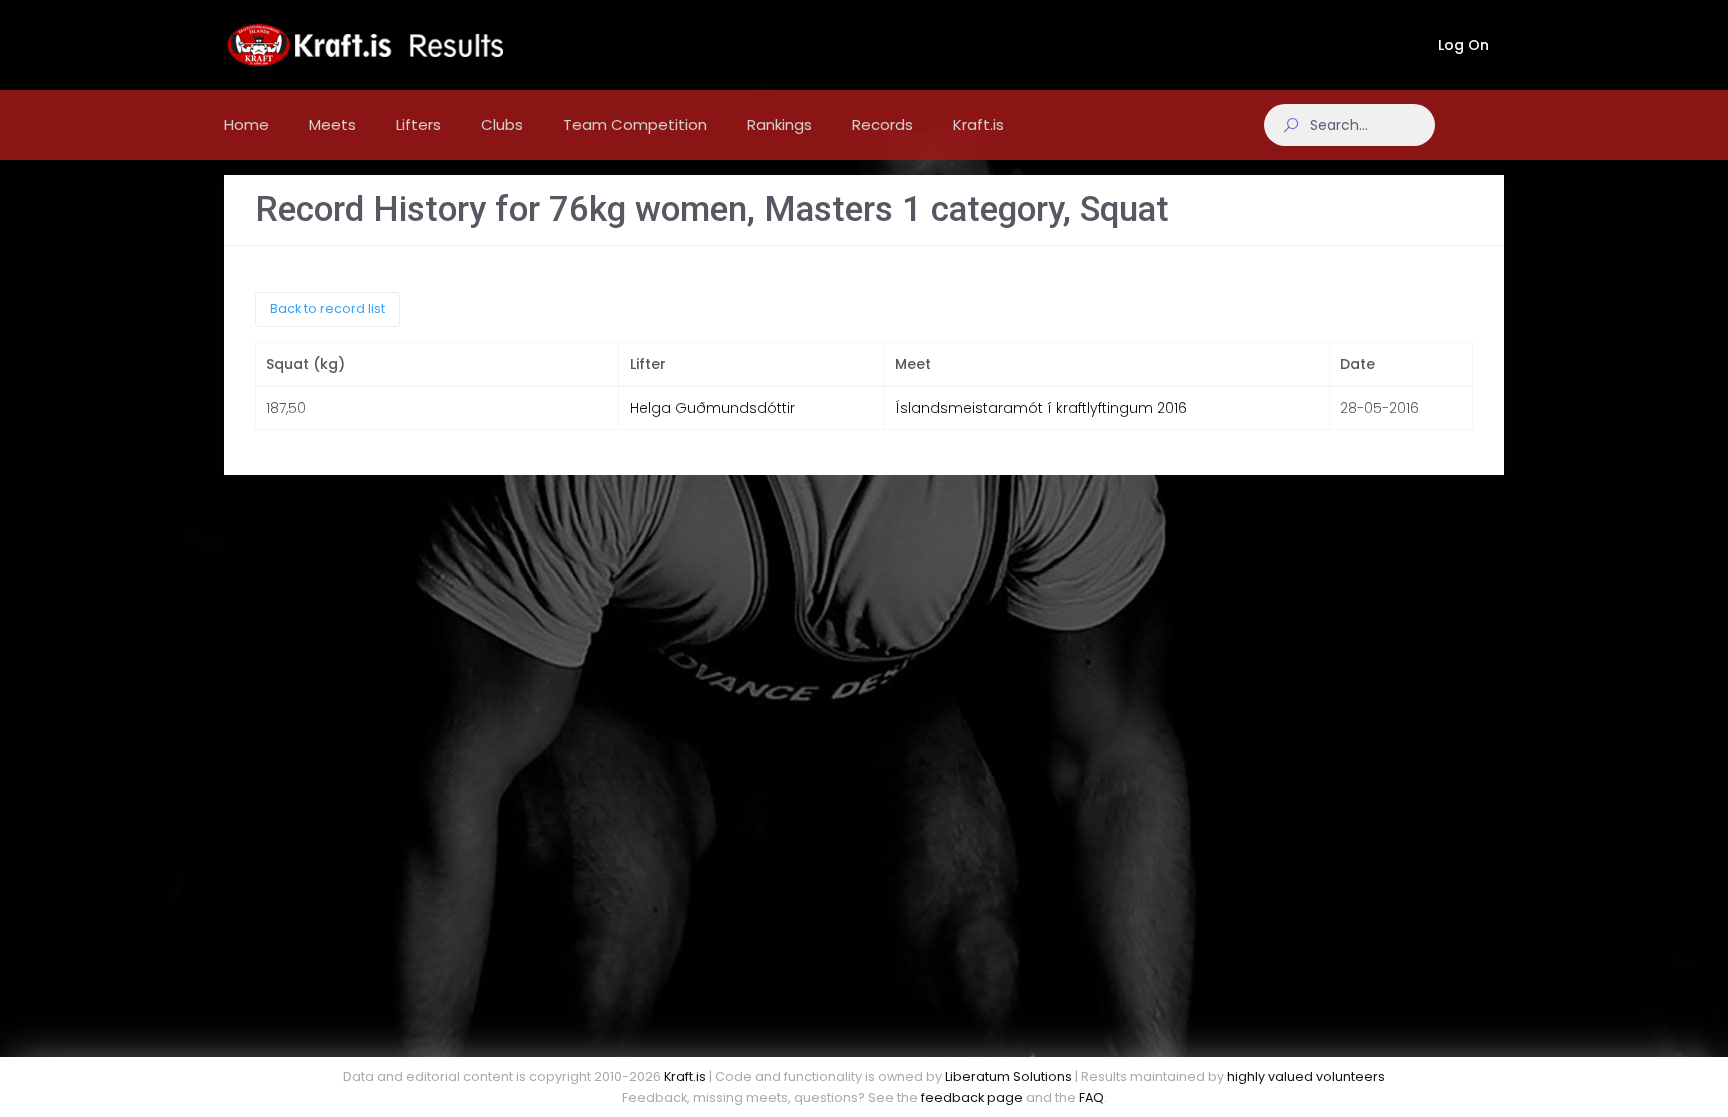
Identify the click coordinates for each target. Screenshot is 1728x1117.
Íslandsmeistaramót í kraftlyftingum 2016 (1041, 408)
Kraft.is (685, 1076)
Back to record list (327, 308)
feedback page (972, 1097)
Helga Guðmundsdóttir (712, 408)
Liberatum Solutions (1008, 1076)
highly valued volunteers (1306, 1076)
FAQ (1091, 1097)
